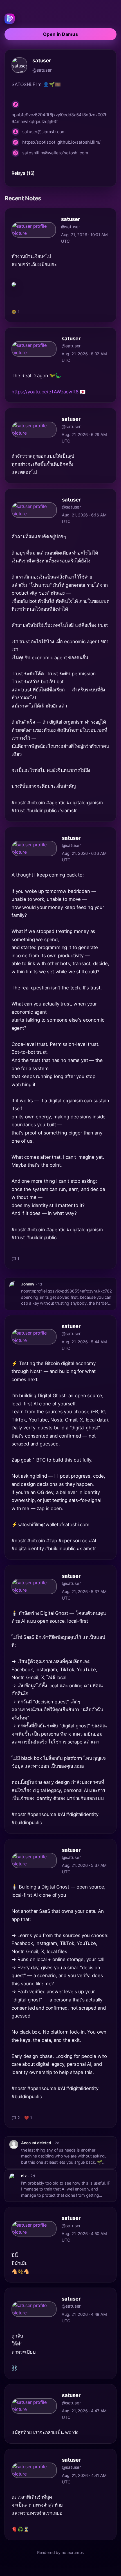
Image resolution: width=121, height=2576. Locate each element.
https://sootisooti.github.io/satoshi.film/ (61, 142)
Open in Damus (60, 34)
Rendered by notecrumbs (60, 2552)
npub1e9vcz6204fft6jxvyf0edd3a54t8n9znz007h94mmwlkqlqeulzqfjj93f (60, 118)
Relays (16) (23, 173)
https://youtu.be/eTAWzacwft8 (45, 392)
